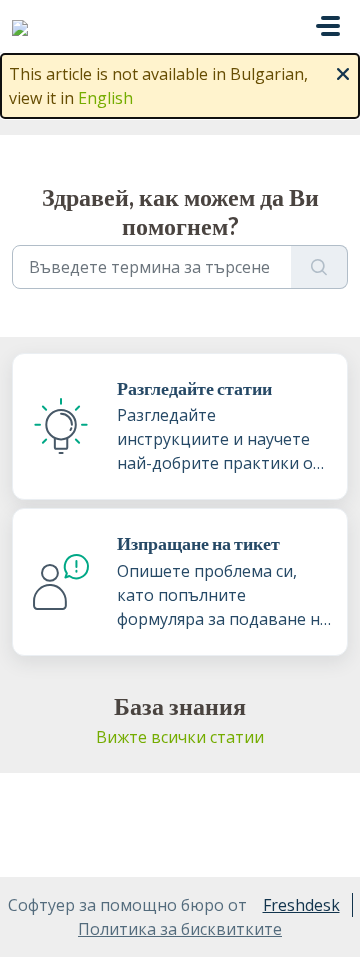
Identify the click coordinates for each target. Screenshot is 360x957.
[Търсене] (319, 267)
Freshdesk (301, 905)
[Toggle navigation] (328, 26)
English (105, 98)
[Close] (343, 72)
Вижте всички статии (180, 737)
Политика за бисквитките (180, 929)
